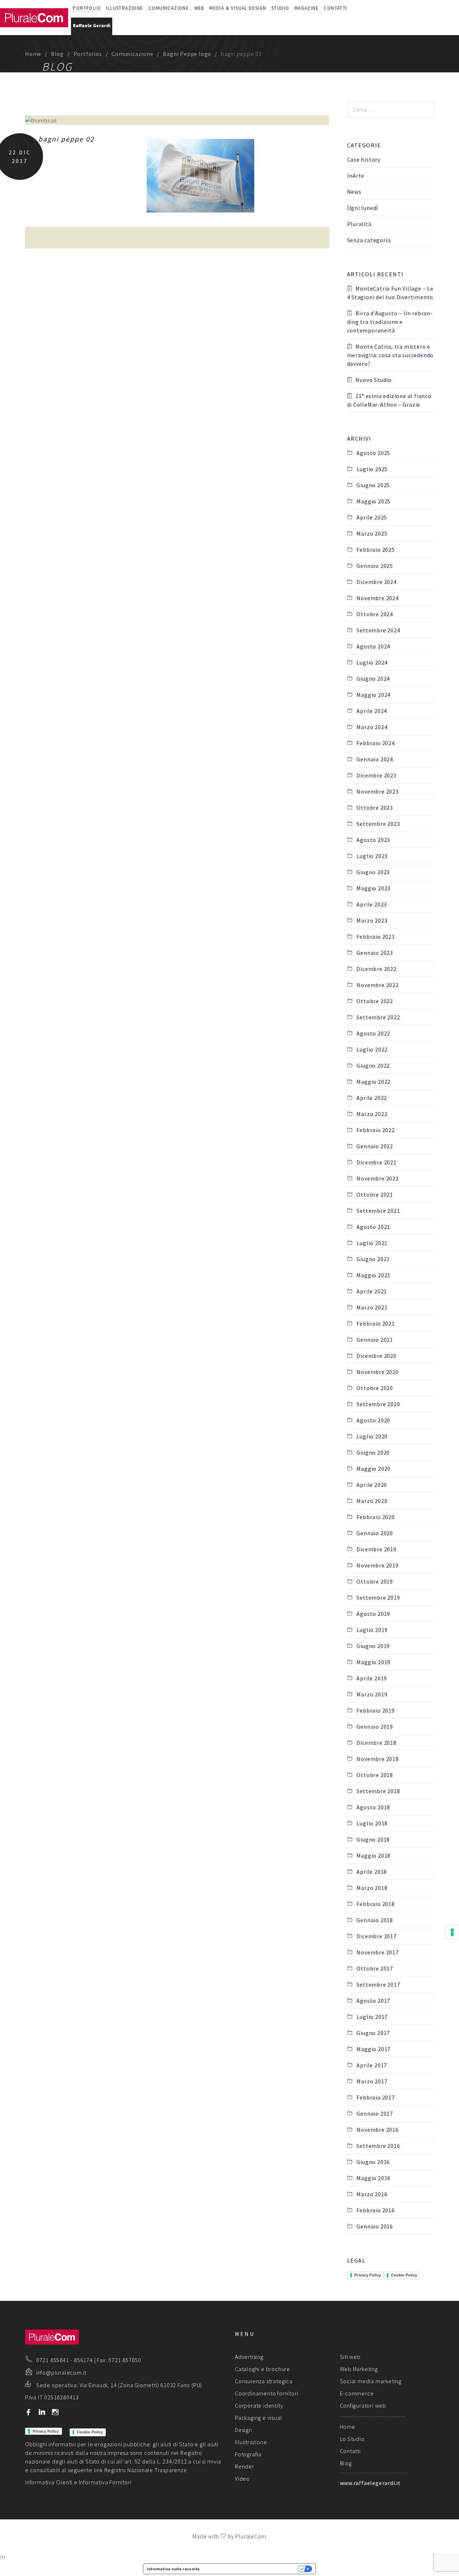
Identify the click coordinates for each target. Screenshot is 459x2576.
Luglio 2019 (372, 1630)
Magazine (307, 8)
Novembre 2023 (377, 791)
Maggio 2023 (373, 888)
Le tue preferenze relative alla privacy (251, 2569)
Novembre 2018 (377, 1759)
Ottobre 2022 (375, 1001)
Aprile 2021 (372, 1291)
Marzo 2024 (372, 727)
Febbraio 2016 (375, 2210)
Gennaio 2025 (375, 566)
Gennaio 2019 (375, 1727)
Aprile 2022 (372, 1098)
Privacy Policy (368, 2275)
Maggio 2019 (373, 1662)
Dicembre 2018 (376, 1743)
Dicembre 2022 (376, 969)
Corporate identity (259, 2405)
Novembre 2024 (377, 598)
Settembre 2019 (378, 1598)
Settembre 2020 (378, 1404)
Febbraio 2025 (375, 550)
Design (243, 2430)
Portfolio (87, 8)
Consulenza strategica (264, 2381)
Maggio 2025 (373, 501)
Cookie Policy (404, 2275)
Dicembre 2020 (376, 1356)
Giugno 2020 (373, 1452)
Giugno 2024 (373, 679)
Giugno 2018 (373, 1839)
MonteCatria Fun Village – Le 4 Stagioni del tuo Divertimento (390, 293)
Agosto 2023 (373, 840)
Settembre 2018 (378, 1791)
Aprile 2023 (372, 904)
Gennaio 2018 (375, 1920)
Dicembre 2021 (376, 1162)
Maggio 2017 (373, 2049)
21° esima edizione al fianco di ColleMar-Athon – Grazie (389, 400)
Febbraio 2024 (375, 743)
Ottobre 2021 (375, 1194)
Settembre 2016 (378, 2146)
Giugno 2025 (373, 485)
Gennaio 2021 (375, 1340)
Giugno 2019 (373, 1646)
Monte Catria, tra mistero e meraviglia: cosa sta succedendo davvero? (391, 355)
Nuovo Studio (373, 380)
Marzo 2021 (372, 1307)
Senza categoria (369, 240)
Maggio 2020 (373, 1469)
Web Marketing (359, 2369)
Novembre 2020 (377, 1372)
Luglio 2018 (372, 1823)
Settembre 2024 (378, 630)
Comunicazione (169, 8)
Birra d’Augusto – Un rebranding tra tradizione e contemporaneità (390, 322)
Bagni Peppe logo (187, 54)
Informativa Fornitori (105, 2482)
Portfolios (88, 54)
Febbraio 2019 (375, 1710)
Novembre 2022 (377, 985)
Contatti (335, 8)
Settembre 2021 (378, 1211)
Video (242, 2479)
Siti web (350, 2357)
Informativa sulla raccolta (173, 2569)
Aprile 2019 (372, 1678)
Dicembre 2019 (376, 1549)
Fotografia (248, 2454)
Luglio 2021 (372, 1243)
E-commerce (357, 2393)
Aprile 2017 (372, 2065)
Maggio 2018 (373, 1856)
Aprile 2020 (372, 1485)
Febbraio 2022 (375, 1130)
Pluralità (359, 224)
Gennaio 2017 (375, 2113)
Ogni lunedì (363, 208)
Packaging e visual (258, 2418)
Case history (364, 159)
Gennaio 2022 (375, 1146)
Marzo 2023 (372, 920)
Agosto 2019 (373, 1614)
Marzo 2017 (372, 2081)
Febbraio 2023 (375, 937)
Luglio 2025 (372, 469)
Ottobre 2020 (375, 1388)
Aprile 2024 (372, 711)
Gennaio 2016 (375, 2226)
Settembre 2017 (378, 1984)
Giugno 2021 (373, 1259)
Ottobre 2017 (375, 1968)
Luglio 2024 (372, 662)
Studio (280, 8)
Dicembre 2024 (376, 582)
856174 (83, 2360)
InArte (356, 176)
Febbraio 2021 (375, 1323)
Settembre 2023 (378, 824)
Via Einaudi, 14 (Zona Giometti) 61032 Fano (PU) (141, 2385)
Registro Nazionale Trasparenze (146, 2470)
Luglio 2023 (372, 856)
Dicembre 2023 (376, 775)
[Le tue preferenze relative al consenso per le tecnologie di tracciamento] (452, 1932)
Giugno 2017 (373, 2033)
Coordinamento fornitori (266, 2393)
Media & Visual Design (238, 8)
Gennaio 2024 (375, 759)
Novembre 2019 (377, 1565)
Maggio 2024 (373, 695)
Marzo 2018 (372, 1888)
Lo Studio (352, 2439)
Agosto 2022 (373, 1033)
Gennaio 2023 (375, 953)
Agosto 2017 (373, 2001)
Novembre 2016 (377, 2130)
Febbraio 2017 (375, 2097)
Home (33, 54)
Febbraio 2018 (375, 1904)
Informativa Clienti (49, 2482)
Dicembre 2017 (376, 1936)
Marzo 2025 (372, 533)
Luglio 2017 (372, 2017)
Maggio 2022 (373, 1082)
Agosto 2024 (373, 646)
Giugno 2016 (373, 2162)
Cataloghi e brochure (262, 2369)
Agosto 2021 (373, 1227)
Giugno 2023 (373, 872)
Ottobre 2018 (375, 1775)
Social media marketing (371, 2381)
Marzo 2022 (372, 1114)
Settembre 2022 (378, 1017)
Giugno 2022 (373, 1066)
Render (245, 2466)
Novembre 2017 (377, 1952)
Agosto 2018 (373, 1807)
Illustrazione (124, 8)
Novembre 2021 (377, 1178)
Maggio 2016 (373, 2178)
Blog (57, 54)
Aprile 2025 (372, 517)
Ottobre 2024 (375, 614)
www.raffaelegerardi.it (371, 2483)
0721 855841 (53, 2360)
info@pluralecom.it (61, 2372)
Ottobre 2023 (375, 808)
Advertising (249, 2357)
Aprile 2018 (372, 1872)
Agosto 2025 (373, 453)
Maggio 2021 (373, 1275)
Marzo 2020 (372, 1501)
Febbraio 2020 (375, 1517)
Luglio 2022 (372, 1049)
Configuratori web (363, 2405)
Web (199, 8)
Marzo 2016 (372, 2194)
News (354, 192)
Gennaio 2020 (375, 1533)
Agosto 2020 (373, 1420)
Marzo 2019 (372, 1694)
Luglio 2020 (372, 1436)
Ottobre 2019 (375, 1581)
